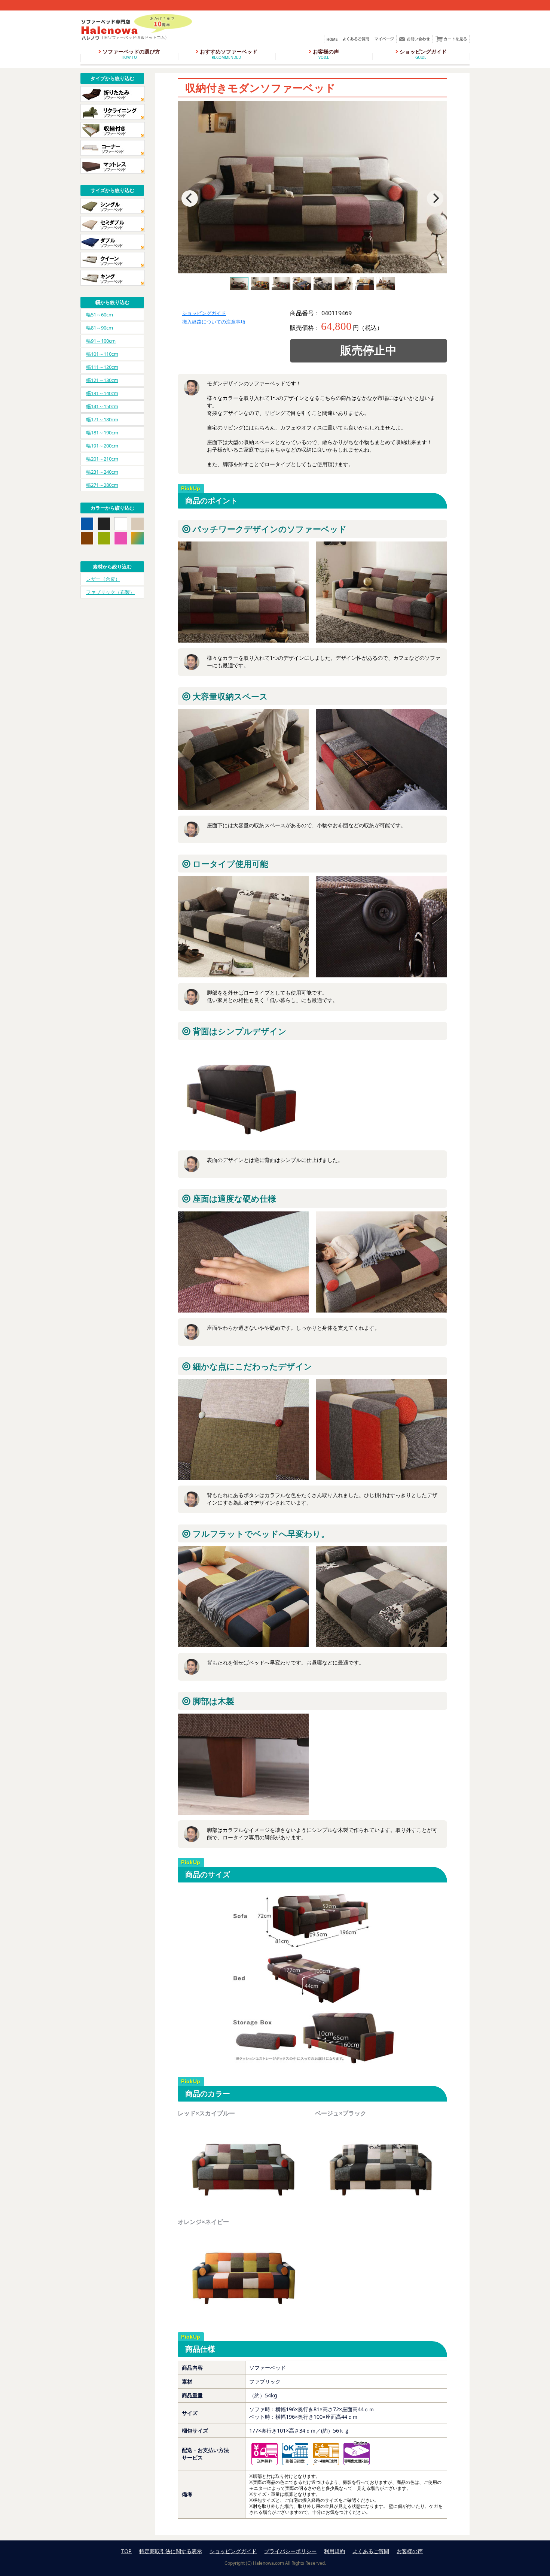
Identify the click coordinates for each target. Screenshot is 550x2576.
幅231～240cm (102, 472)
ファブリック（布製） (110, 592)
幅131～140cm (102, 393)
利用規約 (334, 2551)
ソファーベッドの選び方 (131, 54)
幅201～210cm (102, 459)
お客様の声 (325, 54)
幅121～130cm (102, 380)
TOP (126, 2551)
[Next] (435, 198)
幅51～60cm (100, 315)
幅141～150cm (102, 406)
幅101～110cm (102, 354)
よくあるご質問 (371, 2551)
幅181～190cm (102, 433)
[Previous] (190, 198)
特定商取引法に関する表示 (171, 2551)
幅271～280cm (102, 485)
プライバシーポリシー (290, 2551)
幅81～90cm (100, 328)
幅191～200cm (102, 446)
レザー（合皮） (103, 579)
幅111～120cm (102, 367)
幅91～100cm (101, 341)
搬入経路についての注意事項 (214, 322)
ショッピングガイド (422, 54)
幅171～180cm (102, 419)
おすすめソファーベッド (228, 54)
